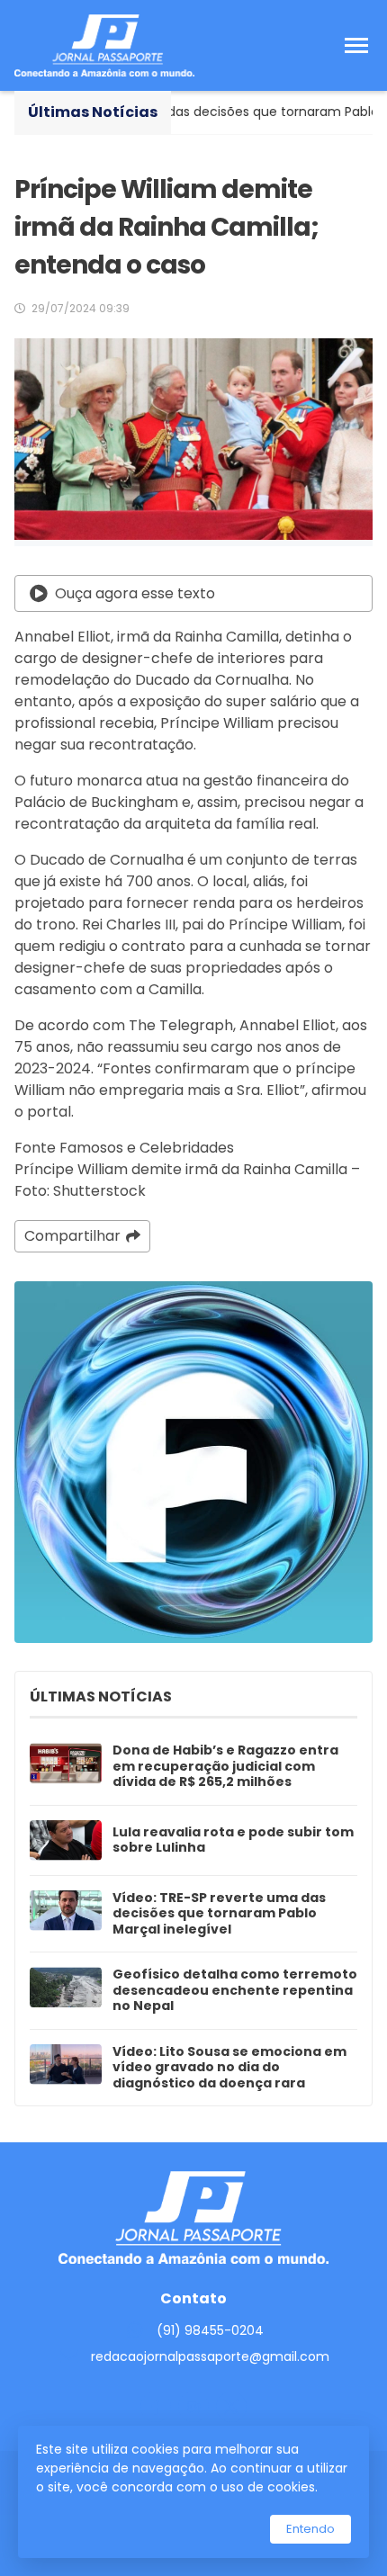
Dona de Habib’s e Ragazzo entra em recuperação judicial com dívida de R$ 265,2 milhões (225, 1767)
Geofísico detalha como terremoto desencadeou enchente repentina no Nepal (235, 1991)
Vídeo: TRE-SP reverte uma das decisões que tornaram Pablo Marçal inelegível (219, 1914)
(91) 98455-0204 (210, 2330)
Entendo (310, 2529)
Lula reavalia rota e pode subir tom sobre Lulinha (233, 1840)
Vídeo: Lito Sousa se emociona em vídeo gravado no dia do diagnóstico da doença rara (229, 2068)
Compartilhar (72, 1236)
